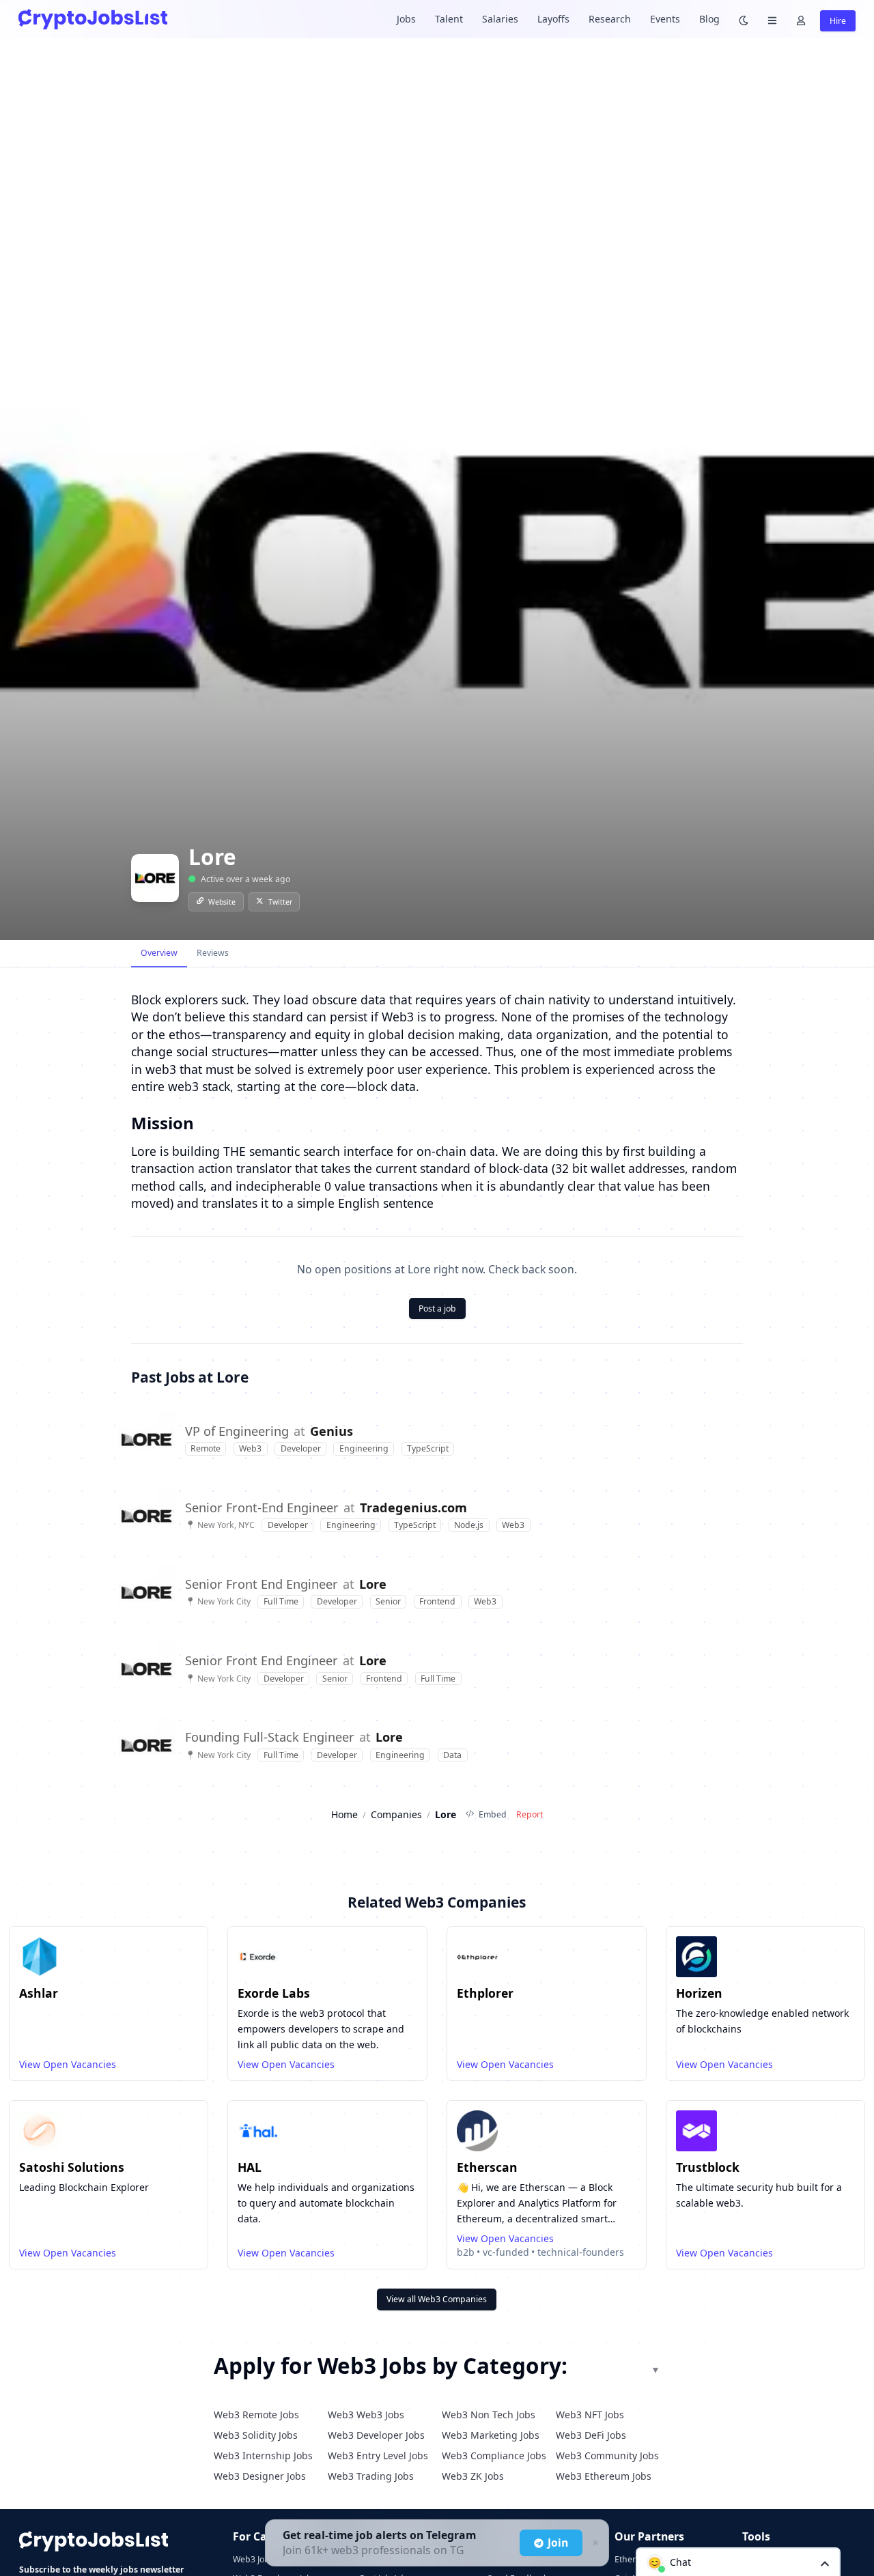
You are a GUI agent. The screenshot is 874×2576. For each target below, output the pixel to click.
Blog (709, 19)
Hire (838, 21)
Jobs (406, 19)
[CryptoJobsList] (93, 19)
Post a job (437, 1308)
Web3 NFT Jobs (590, 2415)
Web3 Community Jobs (607, 2455)
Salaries (500, 19)
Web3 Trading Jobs (371, 2476)
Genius (332, 1431)
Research (610, 19)
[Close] (594, 2543)
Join (558, 2543)
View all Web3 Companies (437, 2299)
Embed (493, 1814)
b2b (466, 2252)
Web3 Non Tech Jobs (489, 2415)
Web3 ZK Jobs (473, 2476)
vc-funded (506, 2252)
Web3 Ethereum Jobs (604, 2476)
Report (530, 1814)
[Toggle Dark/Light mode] (744, 19)
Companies (396, 1814)
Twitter (280, 902)
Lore (373, 1584)
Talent (449, 19)
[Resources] (772, 19)
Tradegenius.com (413, 1508)
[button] (738, 2562)
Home (344, 1814)
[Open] (825, 2563)
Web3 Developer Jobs (376, 2435)
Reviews (213, 953)
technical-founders (581, 2252)
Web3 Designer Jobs (260, 2476)
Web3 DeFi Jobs (591, 2435)
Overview (159, 953)
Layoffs (553, 19)
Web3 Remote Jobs (256, 2415)
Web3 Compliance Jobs (494, 2455)
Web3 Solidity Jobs (256, 2435)
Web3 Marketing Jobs (491, 2435)
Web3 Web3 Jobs (366, 2415)
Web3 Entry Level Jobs (378, 2455)
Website (222, 902)
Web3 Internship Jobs (263, 2455)
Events (665, 19)
